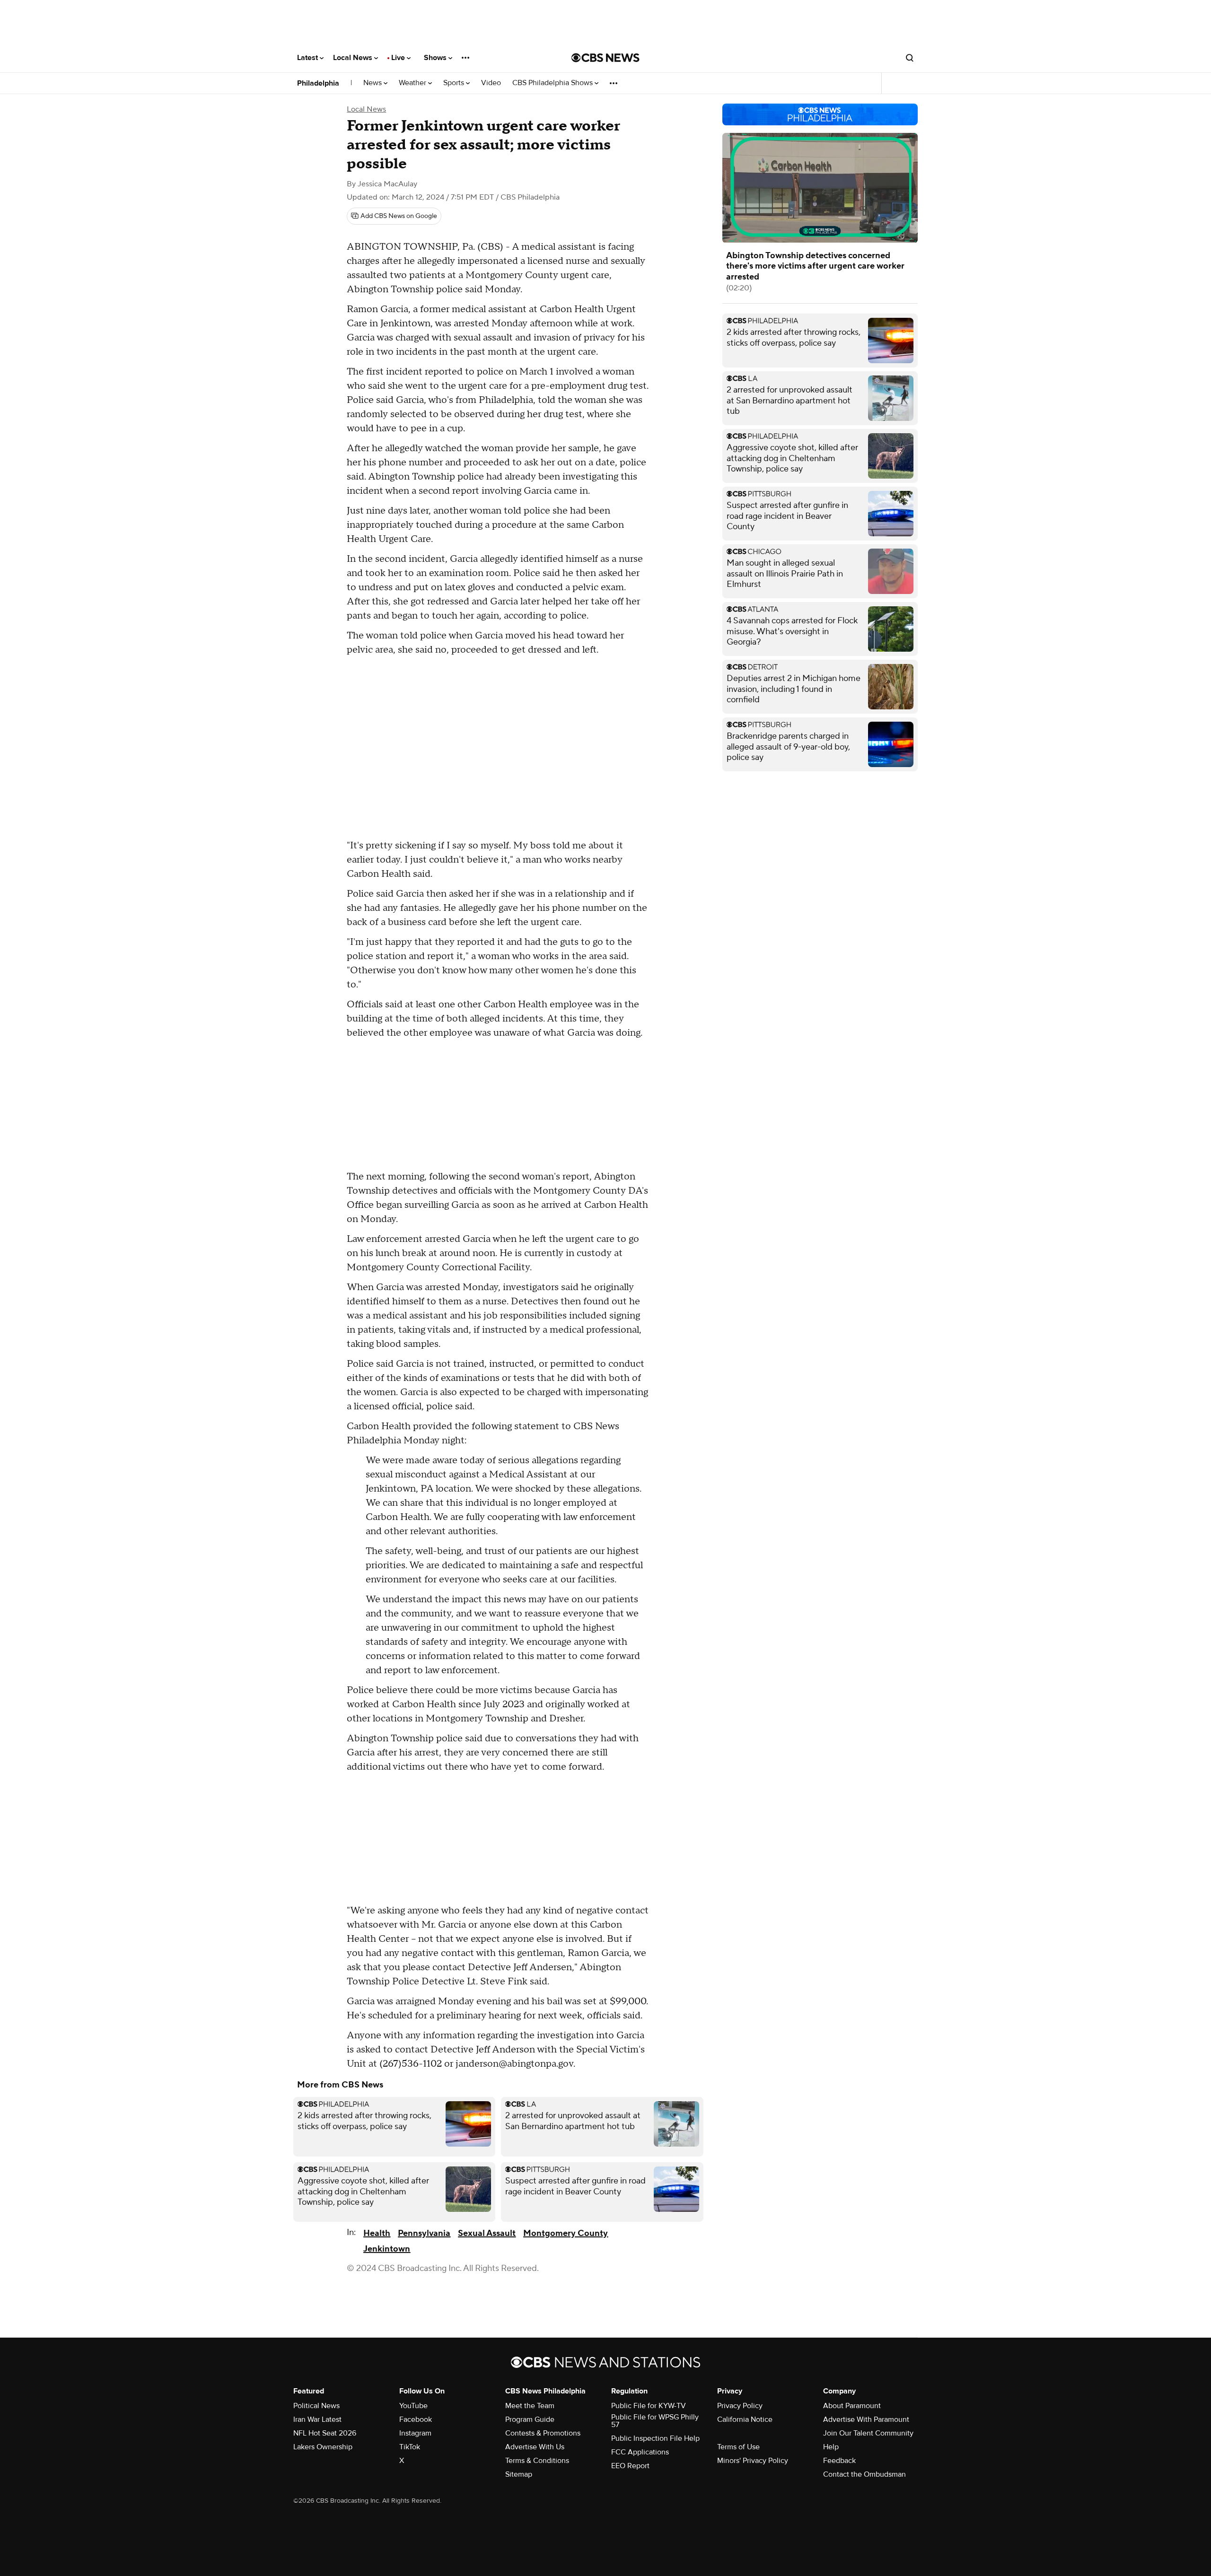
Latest (308, 58)
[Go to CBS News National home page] (605, 58)
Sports (455, 83)
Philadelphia (318, 83)
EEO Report (630, 2466)
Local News (354, 58)
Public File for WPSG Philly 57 (655, 2421)
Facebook (416, 2419)
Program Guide (530, 2419)
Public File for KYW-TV (649, 2406)
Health (377, 2233)
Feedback (839, 2461)
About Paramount (852, 2406)
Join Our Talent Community (868, 2433)
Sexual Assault (487, 2233)
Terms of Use (738, 2447)
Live (399, 58)
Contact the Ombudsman (864, 2474)
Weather (413, 83)
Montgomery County (566, 2233)
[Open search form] (910, 58)
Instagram (415, 2433)
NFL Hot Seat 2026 (325, 2433)
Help (831, 2447)
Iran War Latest (317, 2419)
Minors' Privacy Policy (753, 2461)
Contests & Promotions (543, 2433)
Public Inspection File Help (655, 2438)
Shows (436, 58)
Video (491, 83)
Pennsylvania (424, 2233)
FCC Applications (640, 2452)
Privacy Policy (740, 2406)
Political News (316, 2406)
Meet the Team (530, 2406)
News (373, 83)
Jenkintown (387, 2249)
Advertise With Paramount (866, 2419)
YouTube (413, 2406)
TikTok (410, 2447)
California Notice (745, 2419)
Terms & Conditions (537, 2461)
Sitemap (519, 2474)
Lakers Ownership (323, 2447)
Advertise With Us (535, 2447)
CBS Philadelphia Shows (553, 83)
